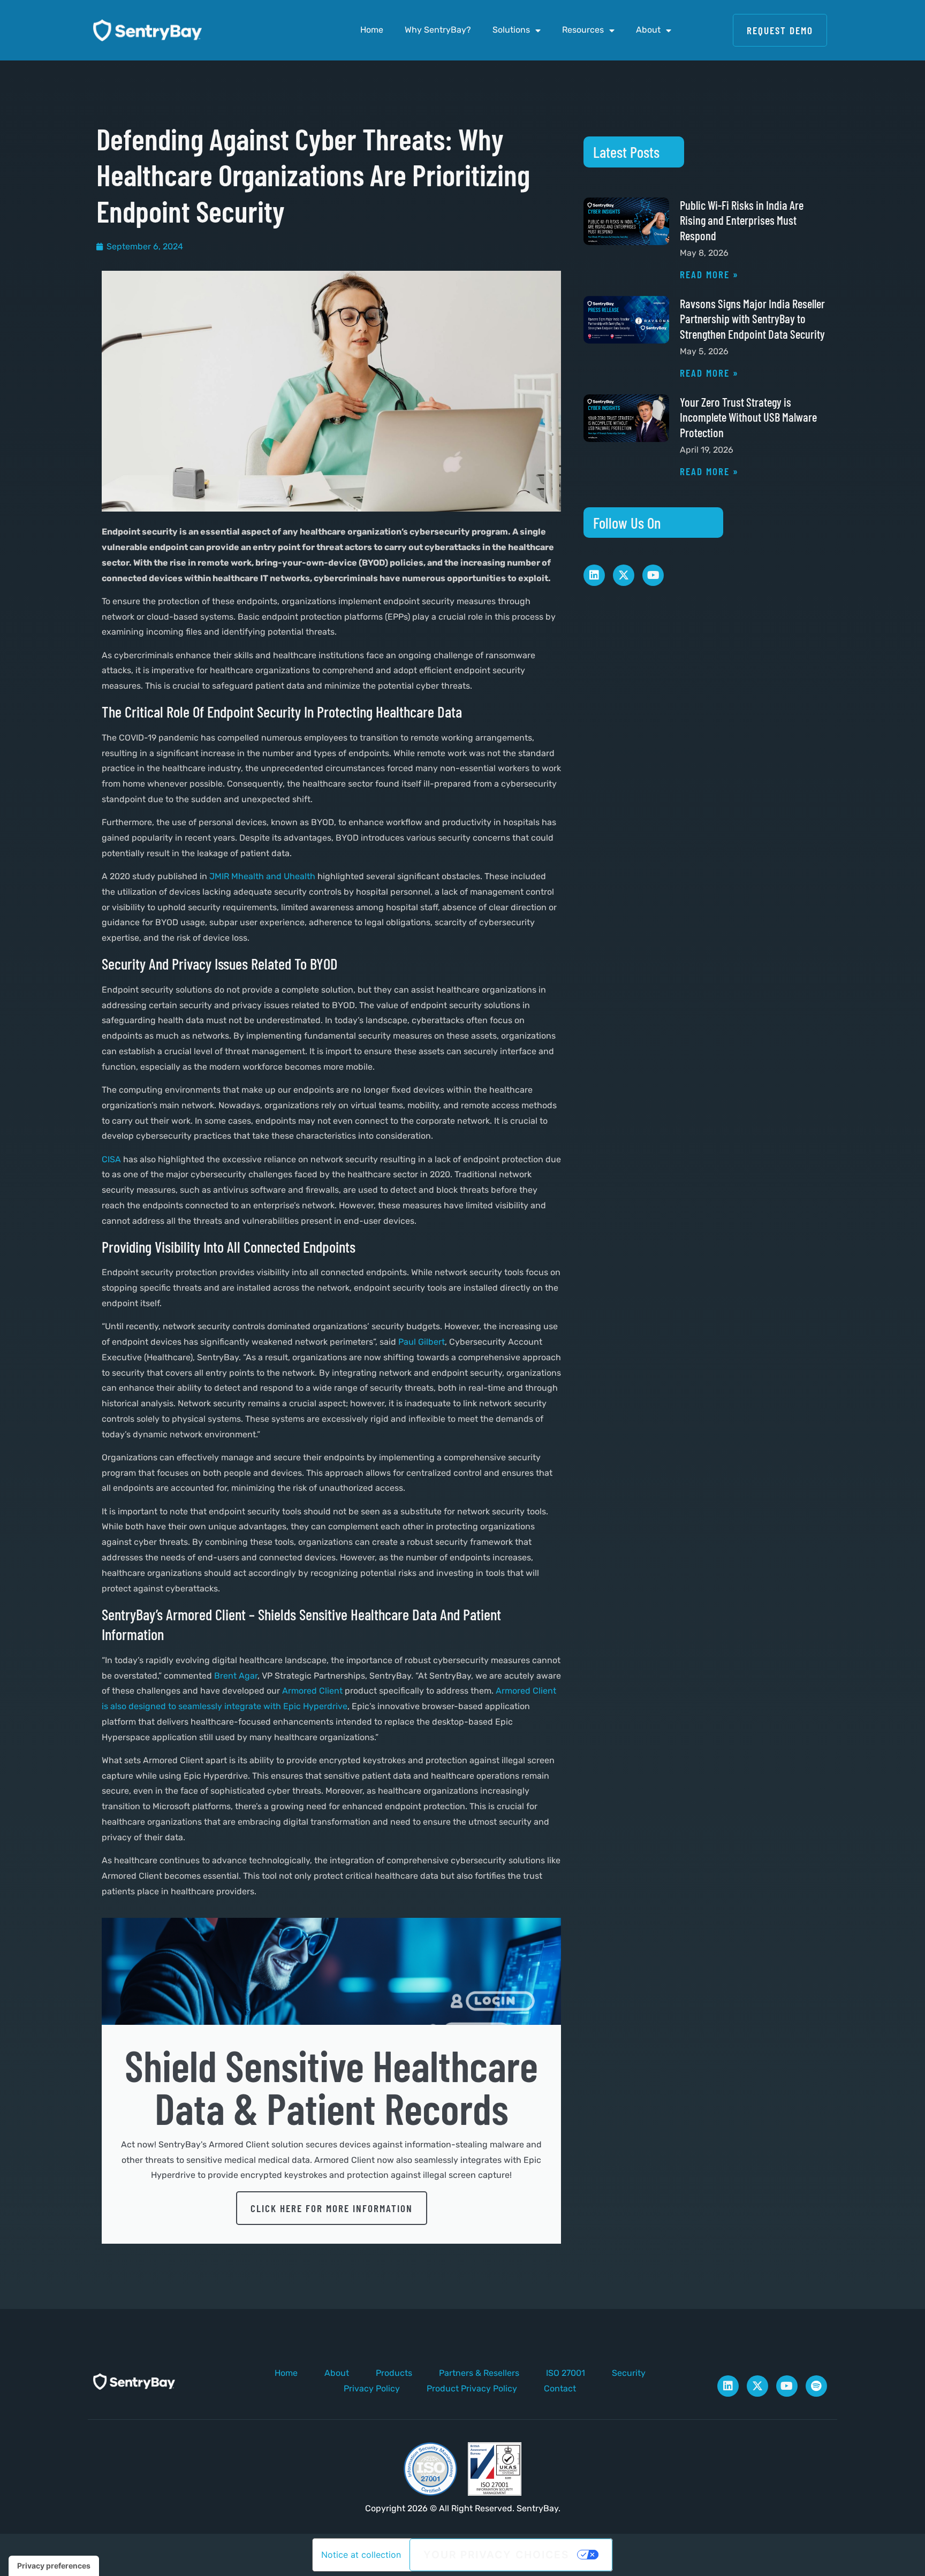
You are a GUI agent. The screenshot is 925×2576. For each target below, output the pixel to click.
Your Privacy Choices (496, 2555)
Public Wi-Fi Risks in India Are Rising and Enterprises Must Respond (742, 220)
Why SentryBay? (438, 30)
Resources (583, 30)
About (648, 30)
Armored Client (312, 1691)
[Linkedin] (594, 575)
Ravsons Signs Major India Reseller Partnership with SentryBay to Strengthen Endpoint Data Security (752, 319)
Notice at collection (361, 2555)
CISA (111, 1159)
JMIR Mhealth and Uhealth (262, 876)
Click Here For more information (332, 2208)
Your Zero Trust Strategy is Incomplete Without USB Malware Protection (748, 417)
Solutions (511, 30)
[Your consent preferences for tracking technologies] (54, 2566)
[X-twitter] (624, 575)
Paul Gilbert (422, 1342)
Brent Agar (236, 1676)
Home (372, 30)
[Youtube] (653, 575)
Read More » (709, 274)
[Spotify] (816, 2386)
